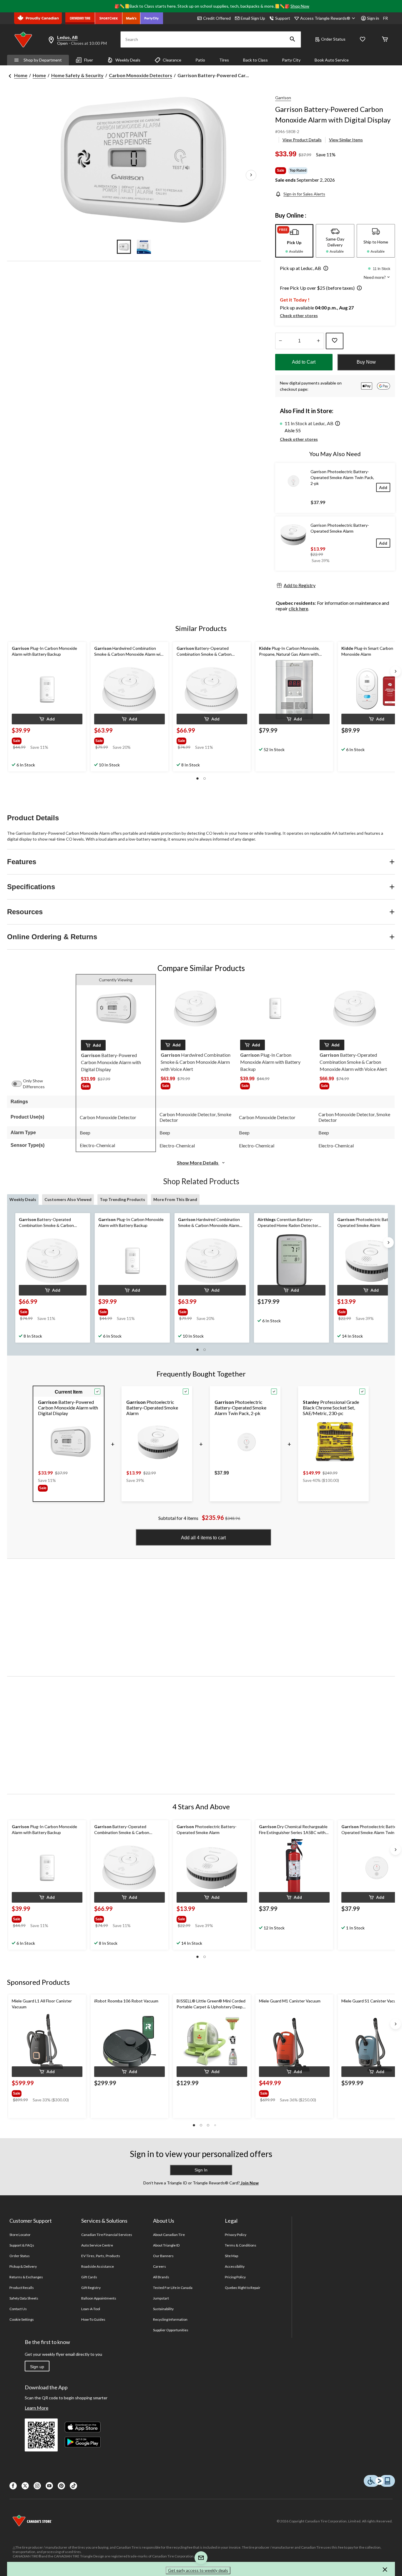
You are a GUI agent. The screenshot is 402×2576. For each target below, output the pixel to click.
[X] (25, 2486)
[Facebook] (13, 2486)
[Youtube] (49, 2486)
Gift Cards (89, 2277)
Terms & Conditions (241, 2245)
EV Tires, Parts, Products (101, 2256)
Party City (291, 60)
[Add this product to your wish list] (335, 341)
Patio (200, 60)
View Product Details (302, 140)
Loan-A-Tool (91, 2309)
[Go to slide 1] (124, 247)
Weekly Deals (128, 60)
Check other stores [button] (299, 315)
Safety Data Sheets (24, 2298)
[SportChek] (109, 18)
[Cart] (385, 40)
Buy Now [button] (366, 362)
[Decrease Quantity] (281, 341)
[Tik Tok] (73, 2486)
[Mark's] (131, 18)
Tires (224, 60)
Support (283, 18)
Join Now (249, 2183)
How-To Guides (93, 2319)
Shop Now (300, 6)
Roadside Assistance (98, 2266)
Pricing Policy (235, 2277)
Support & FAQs (22, 2245)
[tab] (294, 241)
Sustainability (163, 2309)
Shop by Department (43, 60)
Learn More (36, 2408)
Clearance (172, 60)
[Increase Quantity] (319, 341)
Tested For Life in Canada (173, 2288)
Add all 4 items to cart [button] (203, 1538)
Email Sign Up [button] (253, 18)
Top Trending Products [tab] (122, 1199)
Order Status (333, 39)
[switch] (20, 1084)
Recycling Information (170, 2319)
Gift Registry (91, 2288)
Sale (281, 170)
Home (21, 75)
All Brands (161, 2277)
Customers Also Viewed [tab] (68, 1199)
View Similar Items (346, 140)
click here (298, 608)
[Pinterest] (61, 2486)
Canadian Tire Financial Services (107, 2235)
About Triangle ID (166, 2245)
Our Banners (163, 2256)
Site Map (231, 2256)
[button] (293, 39)
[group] (40, 740)
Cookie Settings (22, 2319)
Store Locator (20, 2235)
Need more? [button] (375, 277)
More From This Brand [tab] (175, 1199)
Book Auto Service (332, 60)
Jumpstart (161, 2298)
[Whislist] (363, 40)
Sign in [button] (373, 18)
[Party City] (152, 18)
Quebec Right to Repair (243, 2288)
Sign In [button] (201, 2170)
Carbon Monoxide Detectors (141, 75)
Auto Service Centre (97, 2245)
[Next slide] (396, 671)
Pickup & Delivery (23, 2266)
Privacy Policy (236, 2235)
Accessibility (235, 2266)
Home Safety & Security (77, 75)
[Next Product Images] (251, 175)
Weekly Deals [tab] (23, 1199)
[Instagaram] (37, 2486)
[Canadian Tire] (80, 18)
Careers (160, 2266)
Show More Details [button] (198, 1163)
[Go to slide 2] (144, 247)
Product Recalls (22, 2288)
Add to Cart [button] (304, 362)
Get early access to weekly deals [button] (198, 2570)
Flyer (89, 60)
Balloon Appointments (99, 2298)
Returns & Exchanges (26, 2277)
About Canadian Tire (169, 2235)
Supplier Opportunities (171, 2330)
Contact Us (18, 2309)
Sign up (37, 2367)
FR (386, 18)
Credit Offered (217, 18)
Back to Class (255, 60)
